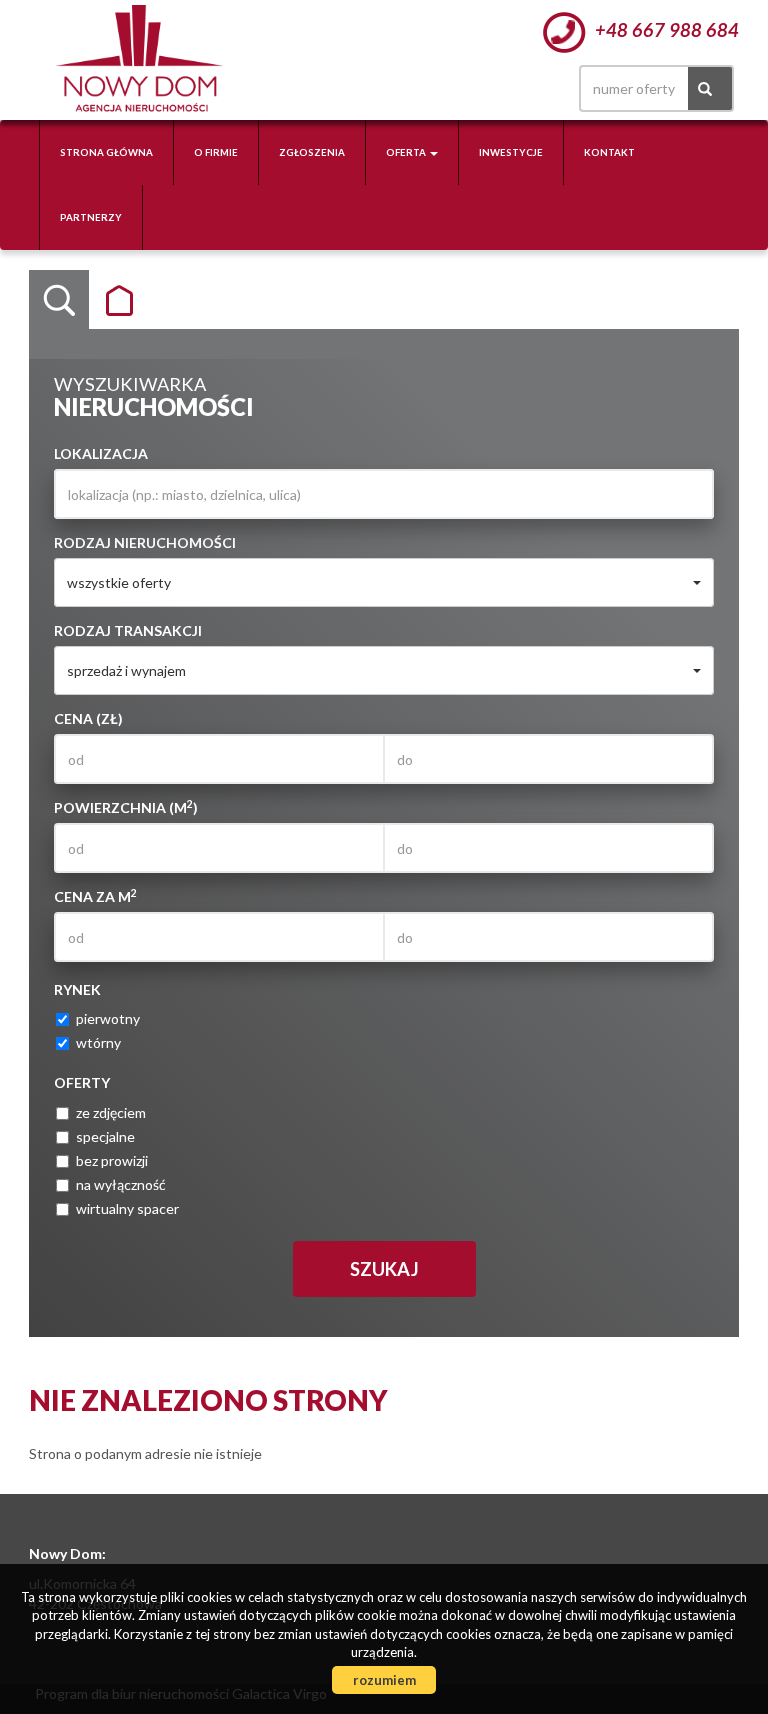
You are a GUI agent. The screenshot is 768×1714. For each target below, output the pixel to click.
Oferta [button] (407, 152)
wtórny (98, 1042)
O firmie (216, 152)
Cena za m (95, 896)
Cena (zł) (88, 718)
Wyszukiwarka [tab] (59, 300)
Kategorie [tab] (119, 300)
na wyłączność (121, 1184)
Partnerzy (91, 217)
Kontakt (609, 152)
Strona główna (106, 152)
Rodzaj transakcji (128, 630)
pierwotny (108, 1018)
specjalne (105, 1136)
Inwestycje (511, 152)
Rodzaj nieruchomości (145, 542)
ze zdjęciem (111, 1112)
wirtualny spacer (127, 1208)
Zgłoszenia (312, 152)
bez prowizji (112, 1160)
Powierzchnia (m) (126, 807)
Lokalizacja (101, 453)
